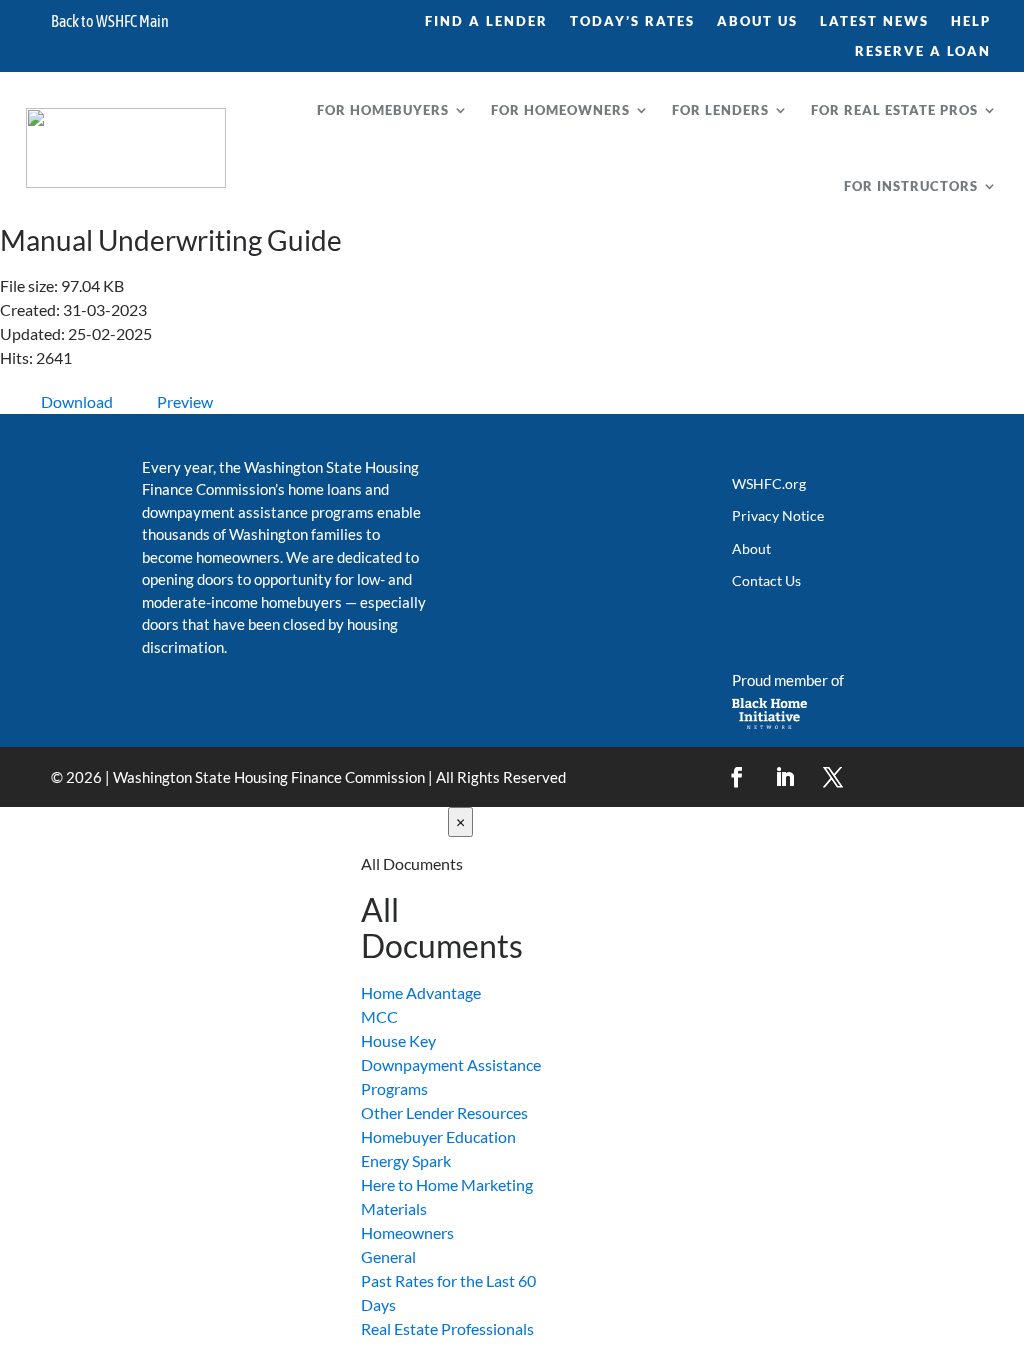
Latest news (874, 21)
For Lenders (720, 110)
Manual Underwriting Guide (171, 240)
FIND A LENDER (486, 21)
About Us (757, 21)
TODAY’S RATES (632, 21)
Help (971, 21)
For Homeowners (560, 110)
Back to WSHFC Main (110, 22)
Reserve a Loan (923, 51)
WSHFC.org (769, 483)
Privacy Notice (778, 515)
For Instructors (911, 186)
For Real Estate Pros (894, 110)
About (751, 548)
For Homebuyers (383, 110)
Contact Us (766, 580)
